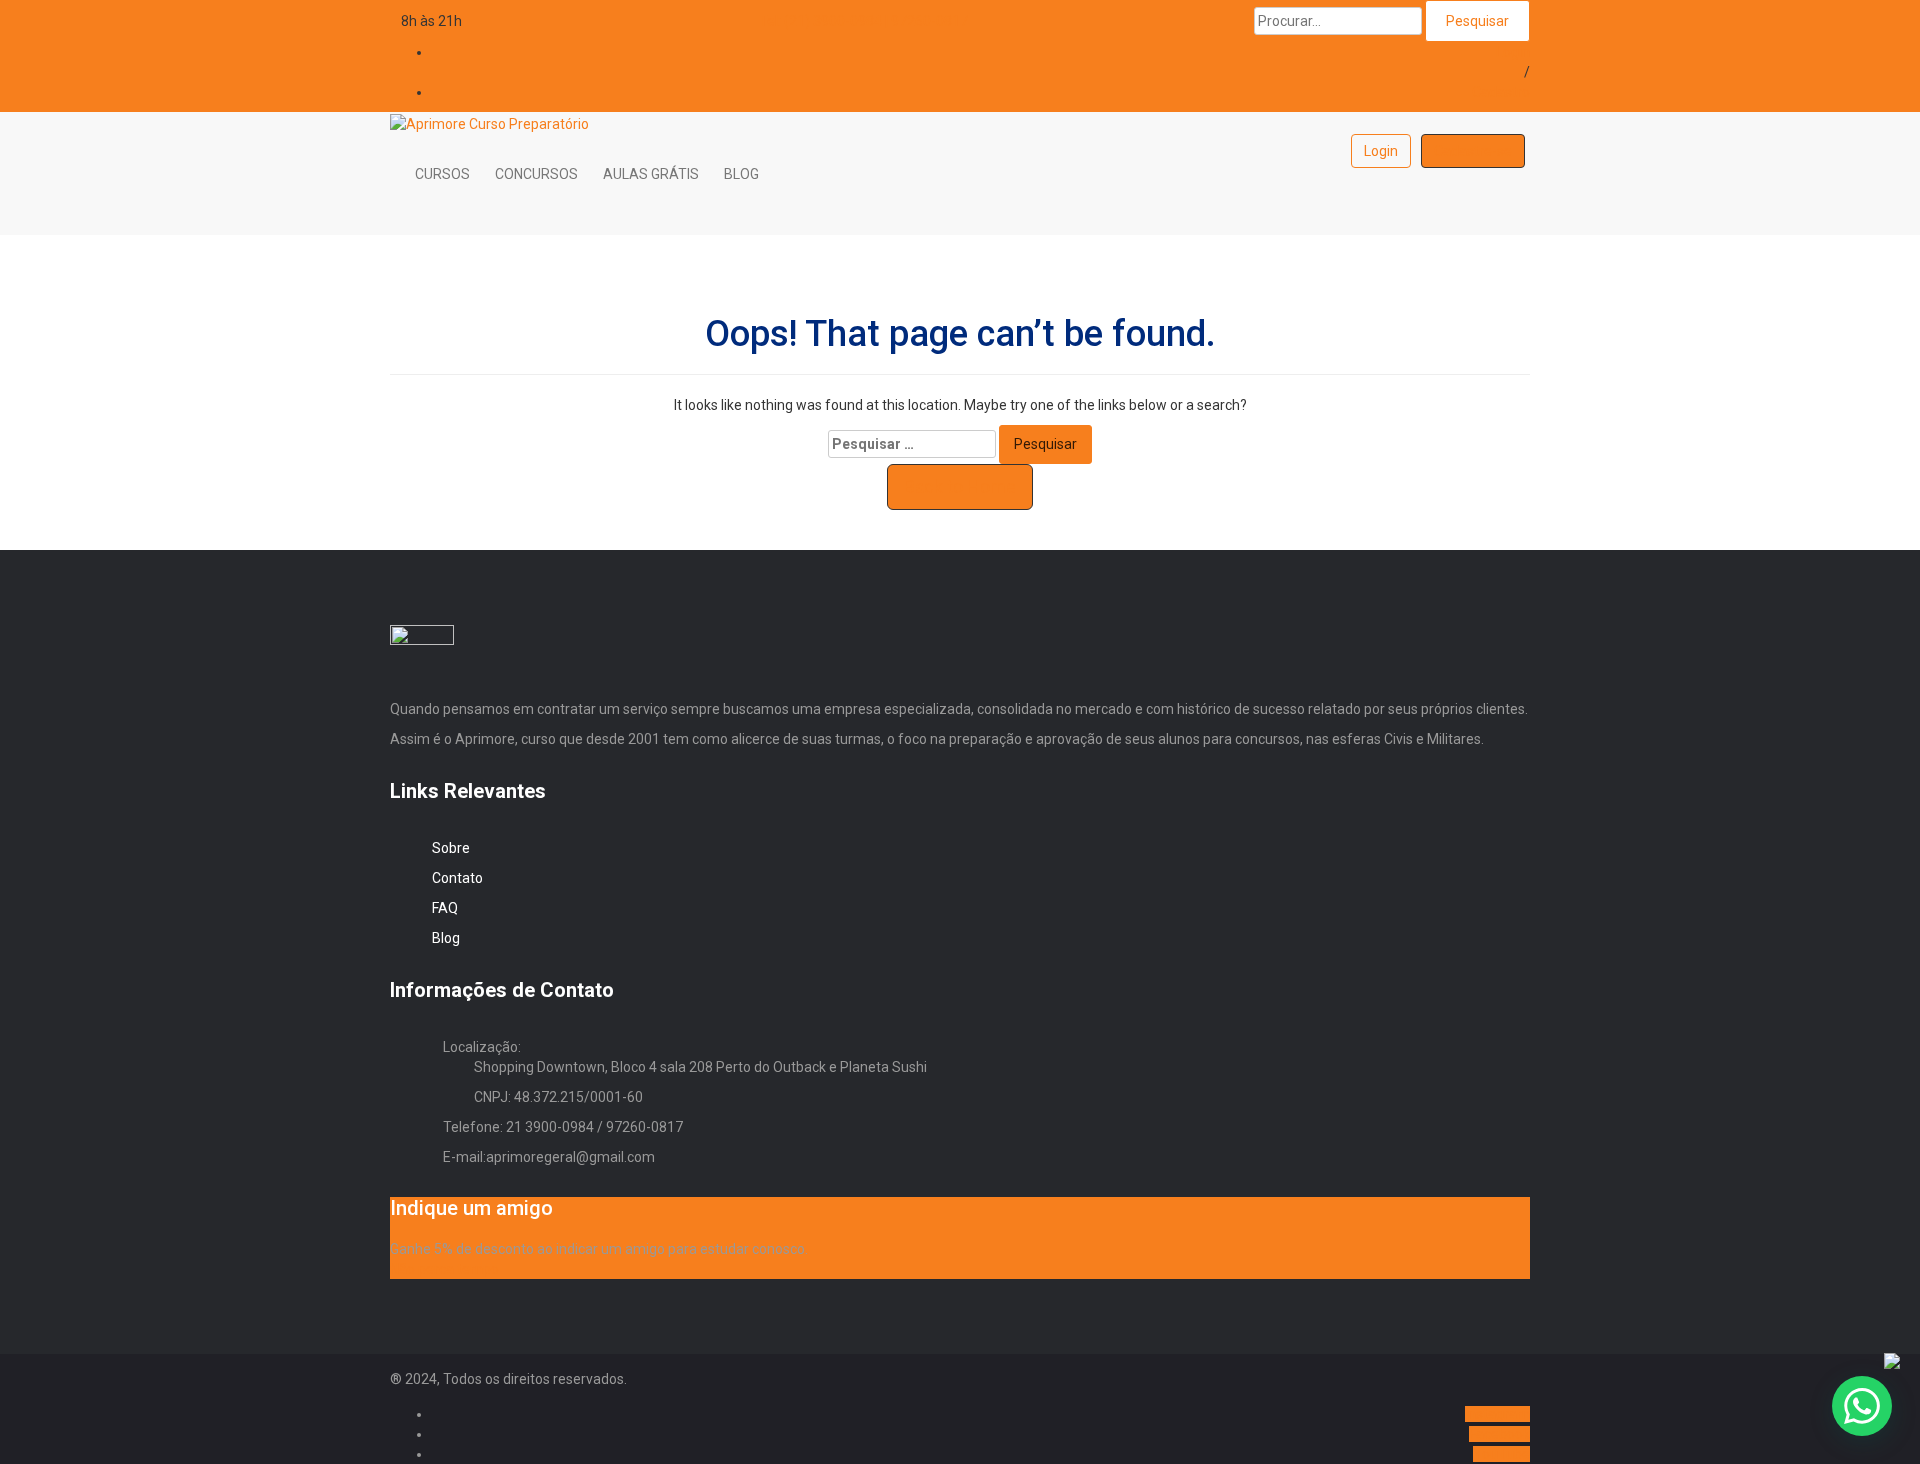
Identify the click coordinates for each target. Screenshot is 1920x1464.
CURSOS (442, 174)
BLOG (741, 174)
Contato (457, 878)
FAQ (445, 908)
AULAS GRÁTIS (651, 174)
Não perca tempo (444, 1269)
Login (1513, 52)
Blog (446, 938)
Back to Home (960, 486)
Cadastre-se (1473, 151)
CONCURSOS (536, 174)
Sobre (451, 848)
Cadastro (1501, 92)
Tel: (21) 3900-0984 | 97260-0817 (863, 21)
